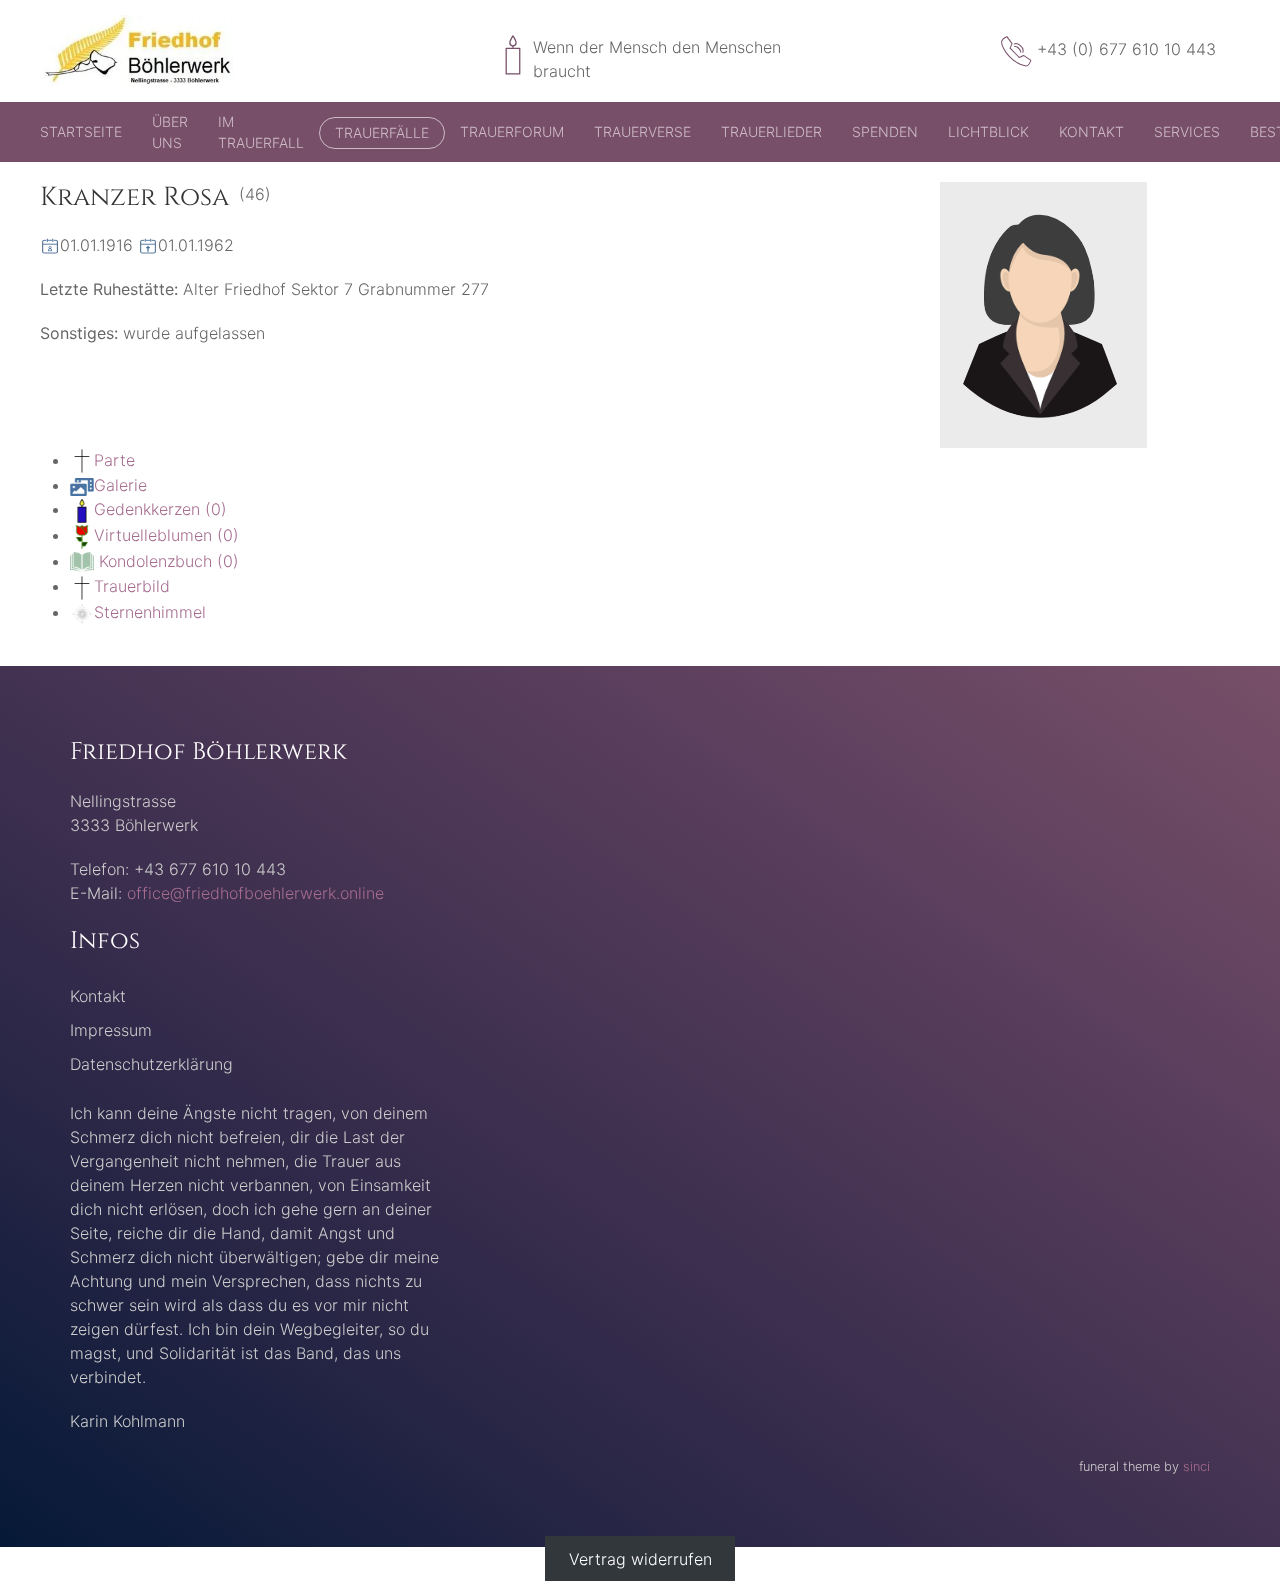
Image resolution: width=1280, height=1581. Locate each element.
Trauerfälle (382, 132)
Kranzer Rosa (134, 197)
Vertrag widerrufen (640, 1559)
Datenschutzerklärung (151, 1064)
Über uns (170, 132)
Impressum (111, 1030)
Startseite (81, 131)
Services (1187, 131)
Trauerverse (642, 131)
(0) (160, 509)
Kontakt (1091, 131)
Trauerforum (512, 131)
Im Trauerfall (261, 132)
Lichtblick (988, 131)
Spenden (885, 131)
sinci (1196, 1466)
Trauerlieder (771, 131)
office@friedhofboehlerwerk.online (255, 893)
